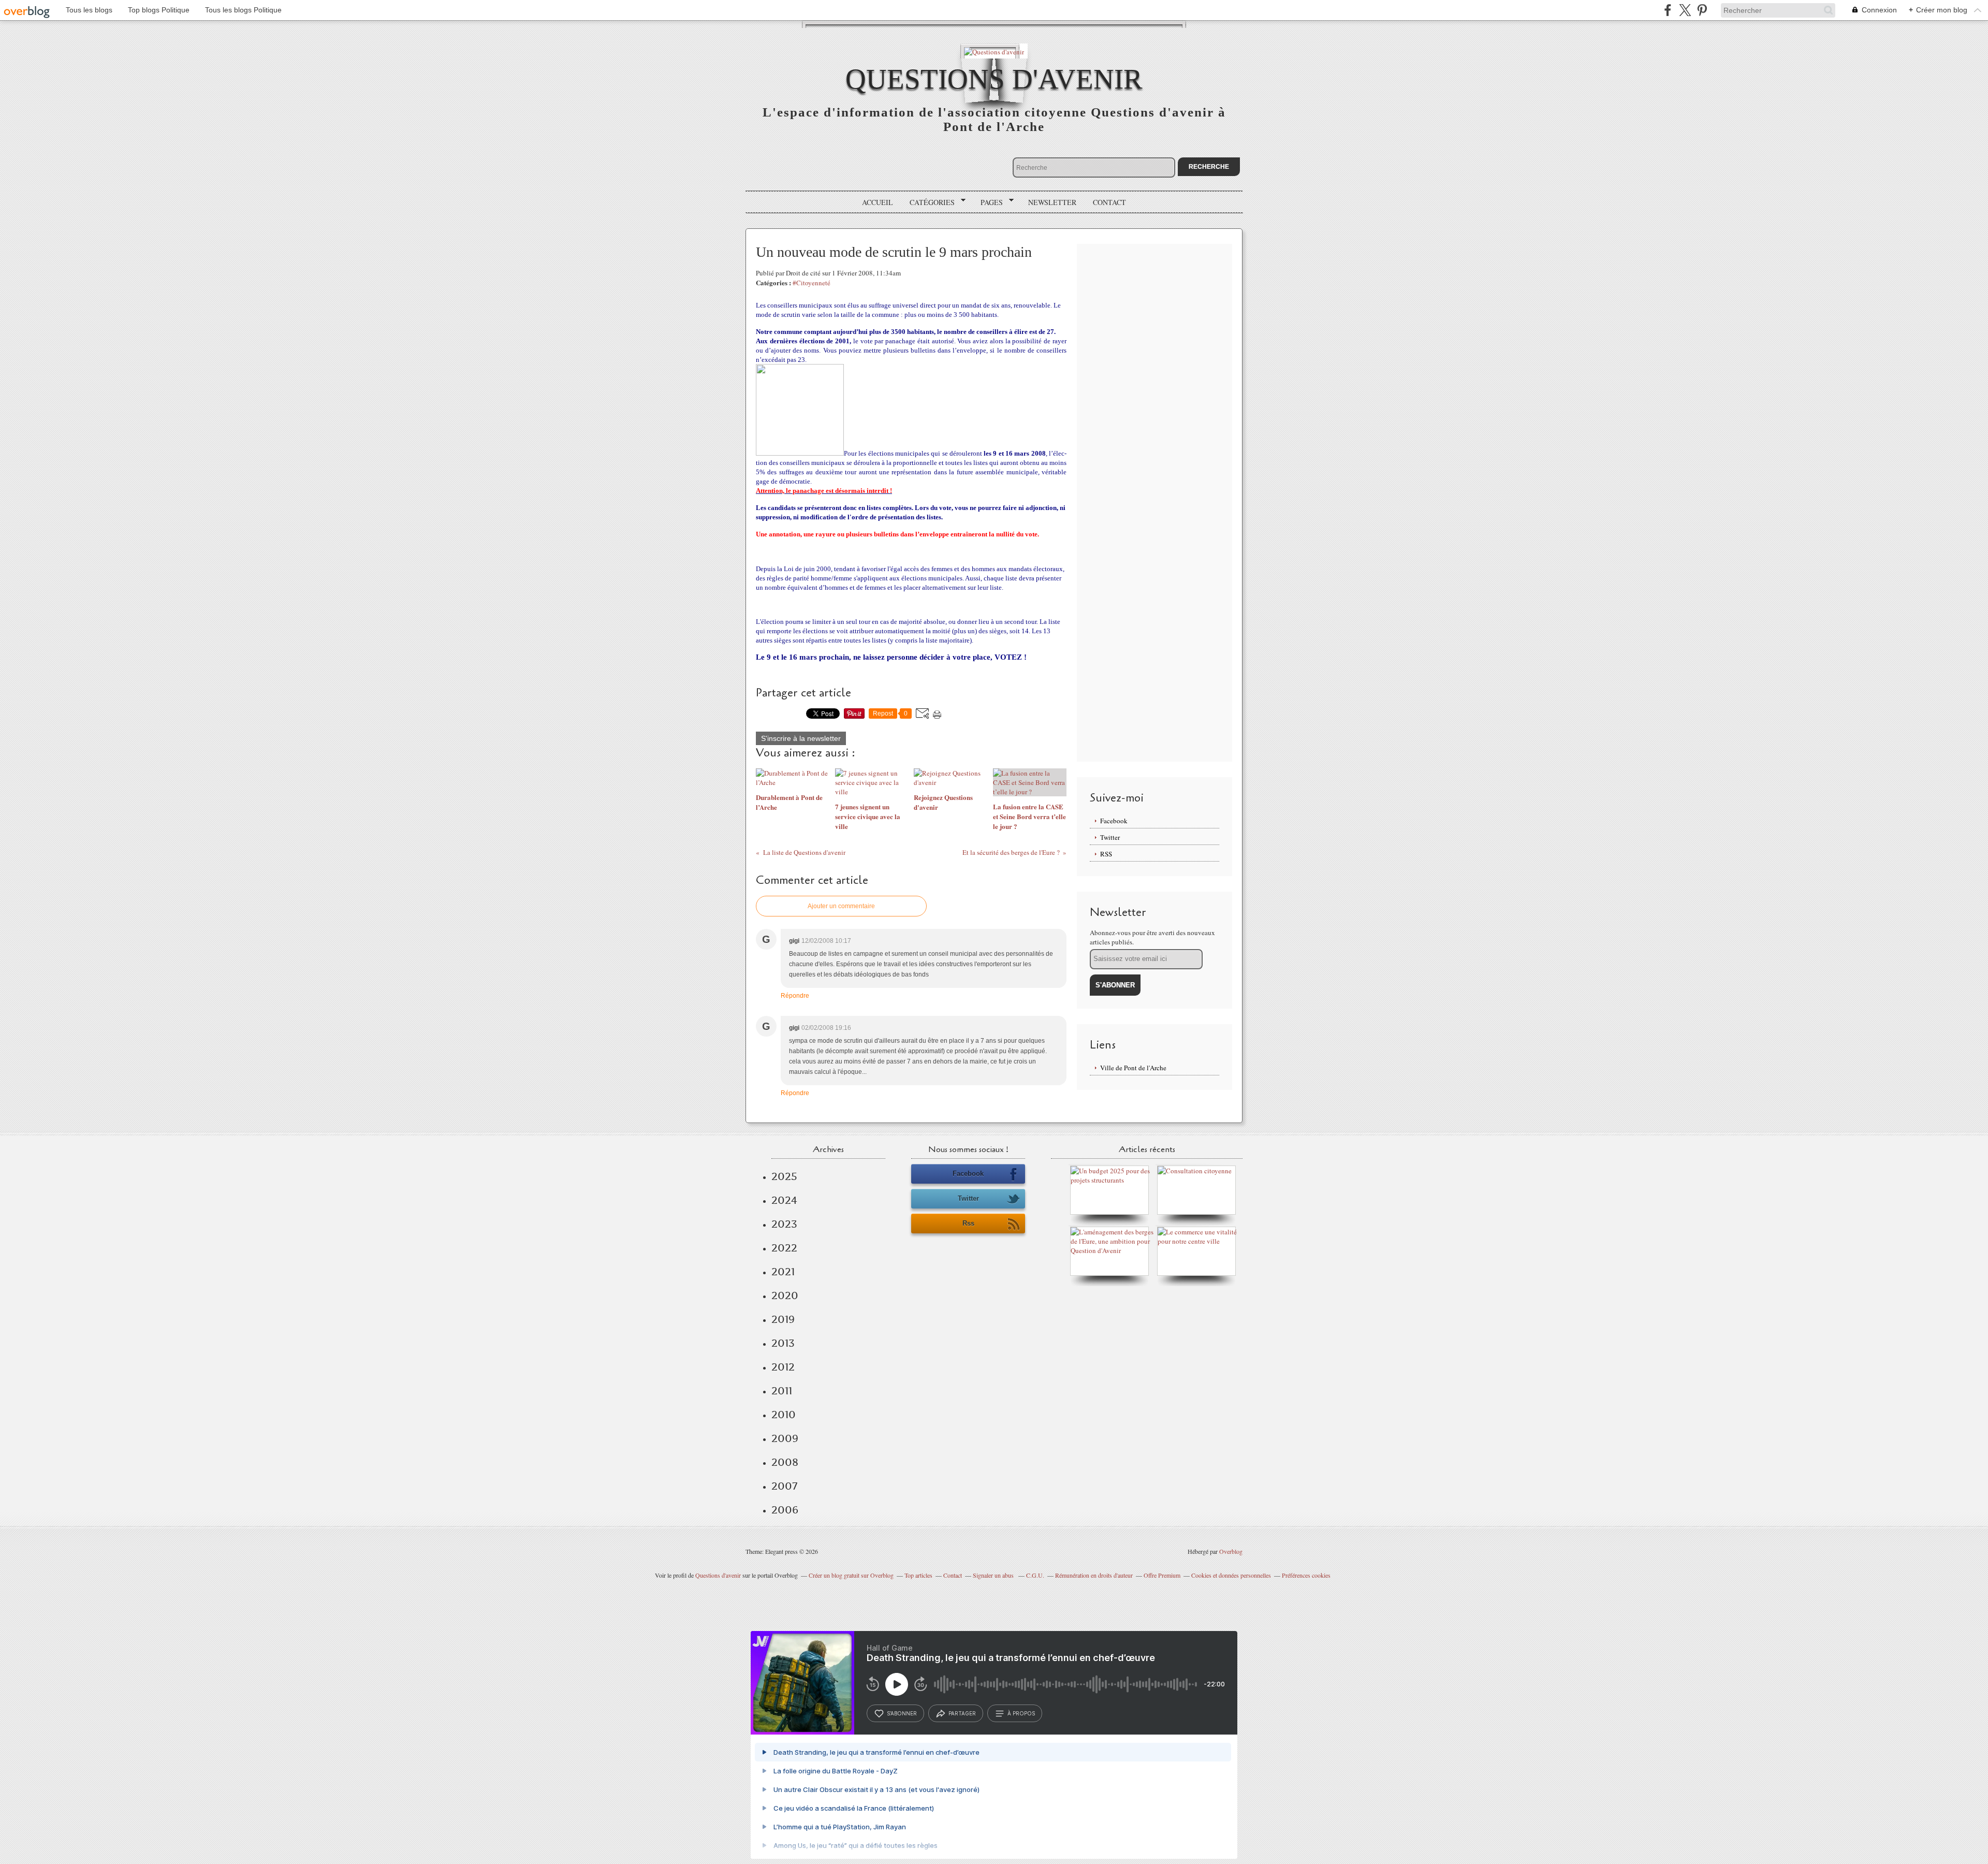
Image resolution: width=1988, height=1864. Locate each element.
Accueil (878, 202)
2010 (784, 1415)
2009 (785, 1438)
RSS (1106, 854)
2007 (784, 1486)
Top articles (918, 1575)
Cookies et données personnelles (1231, 1575)
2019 (783, 1319)
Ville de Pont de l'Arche (1133, 1068)
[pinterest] (1702, 10)
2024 (784, 1200)
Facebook (1114, 821)
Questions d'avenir (994, 79)
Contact (1109, 202)
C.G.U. (1035, 1575)
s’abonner (902, 1713)
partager (962, 1713)
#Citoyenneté (812, 283)
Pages (988, 202)
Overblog (1231, 1551)
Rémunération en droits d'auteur (1094, 1575)
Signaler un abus (994, 1575)
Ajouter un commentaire (841, 906)
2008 (785, 1462)
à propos (1021, 1713)
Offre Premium (1162, 1575)
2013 (783, 1343)
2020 (785, 1295)
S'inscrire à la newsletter (801, 738)
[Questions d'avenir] (994, 51)
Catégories (929, 202)
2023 (784, 1224)
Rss (968, 1223)
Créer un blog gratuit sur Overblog (851, 1575)
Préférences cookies (1306, 1575)
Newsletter (1052, 202)
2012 (783, 1367)
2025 (784, 1176)
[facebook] (1668, 10)
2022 (784, 1248)
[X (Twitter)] (1685, 10)
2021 (783, 1272)
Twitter (1110, 837)
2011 (782, 1391)
